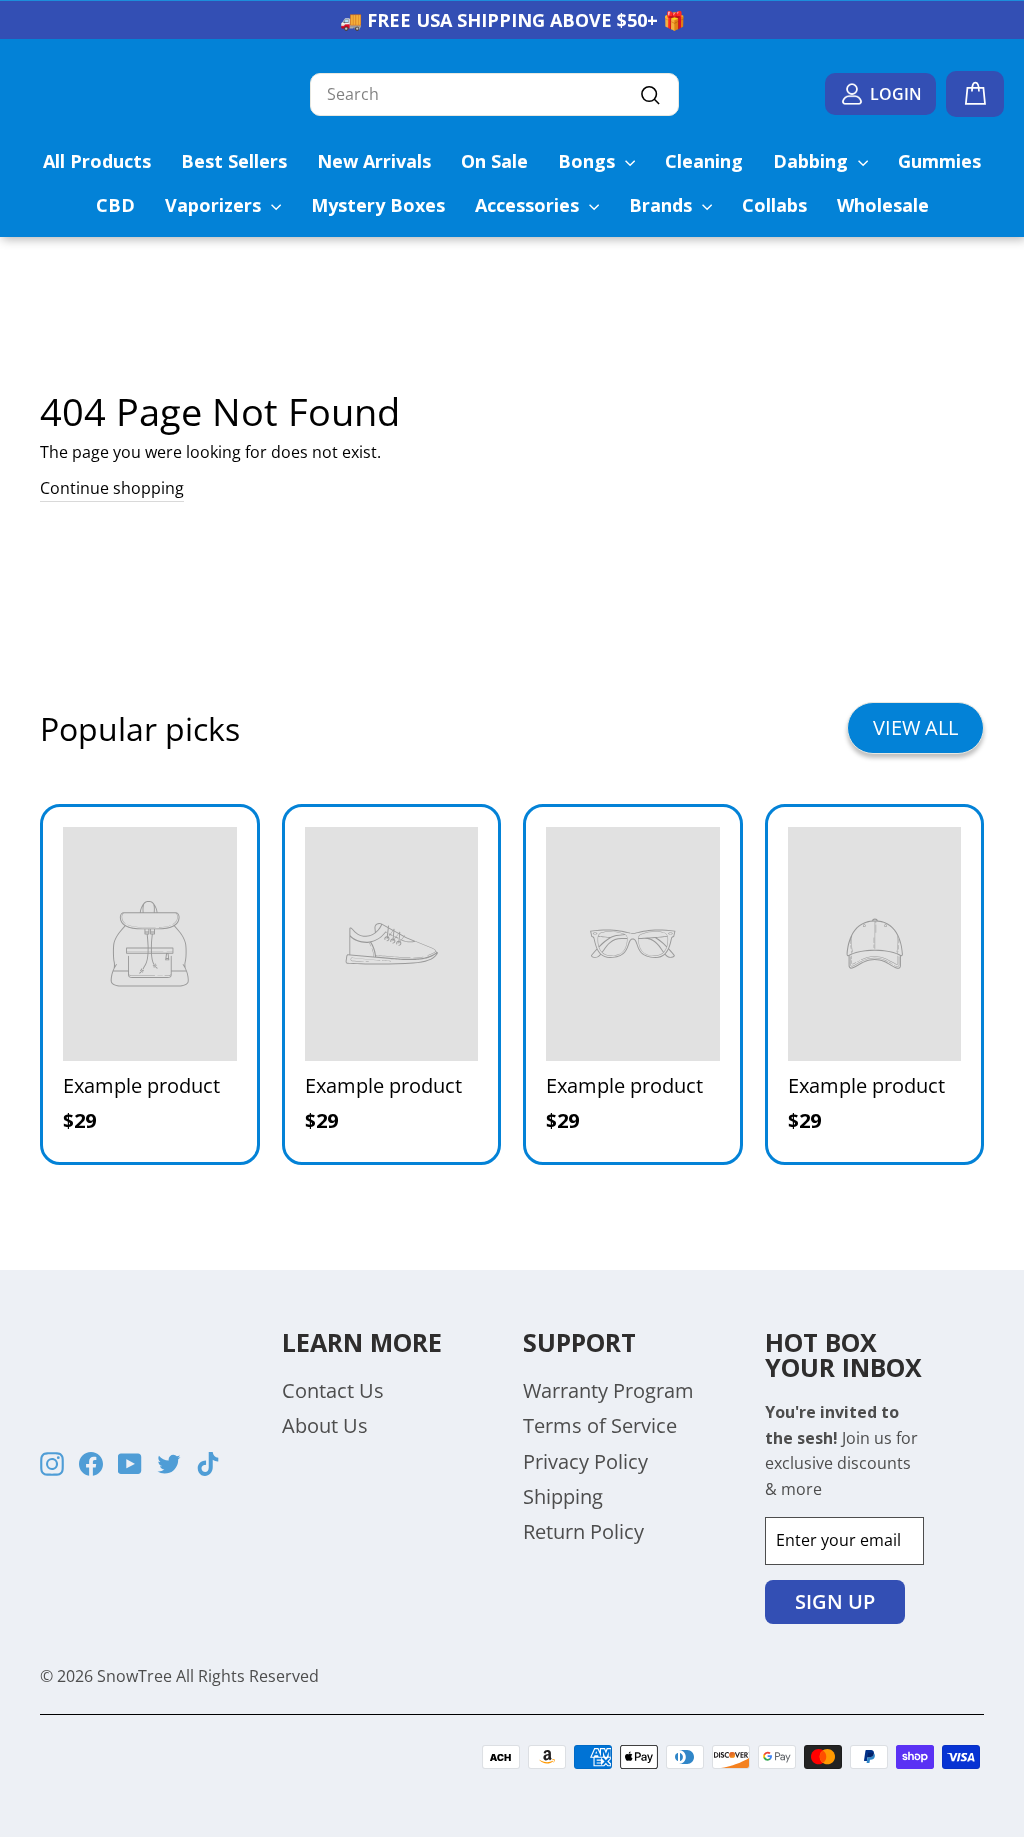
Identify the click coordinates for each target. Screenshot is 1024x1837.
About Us (325, 1425)
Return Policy (583, 1531)
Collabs (774, 205)
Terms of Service (600, 1425)
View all (915, 727)
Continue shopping (112, 488)
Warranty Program (608, 1390)
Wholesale (883, 205)
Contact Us (333, 1390)
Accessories (529, 205)
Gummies (939, 161)
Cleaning (704, 161)
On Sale (494, 161)
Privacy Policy (585, 1461)
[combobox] (494, 95)
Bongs (589, 161)
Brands (663, 205)
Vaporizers (215, 205)
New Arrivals (374, 161)
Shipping (563, 1496)
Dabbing (813, 161)
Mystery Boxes (378, 205)
